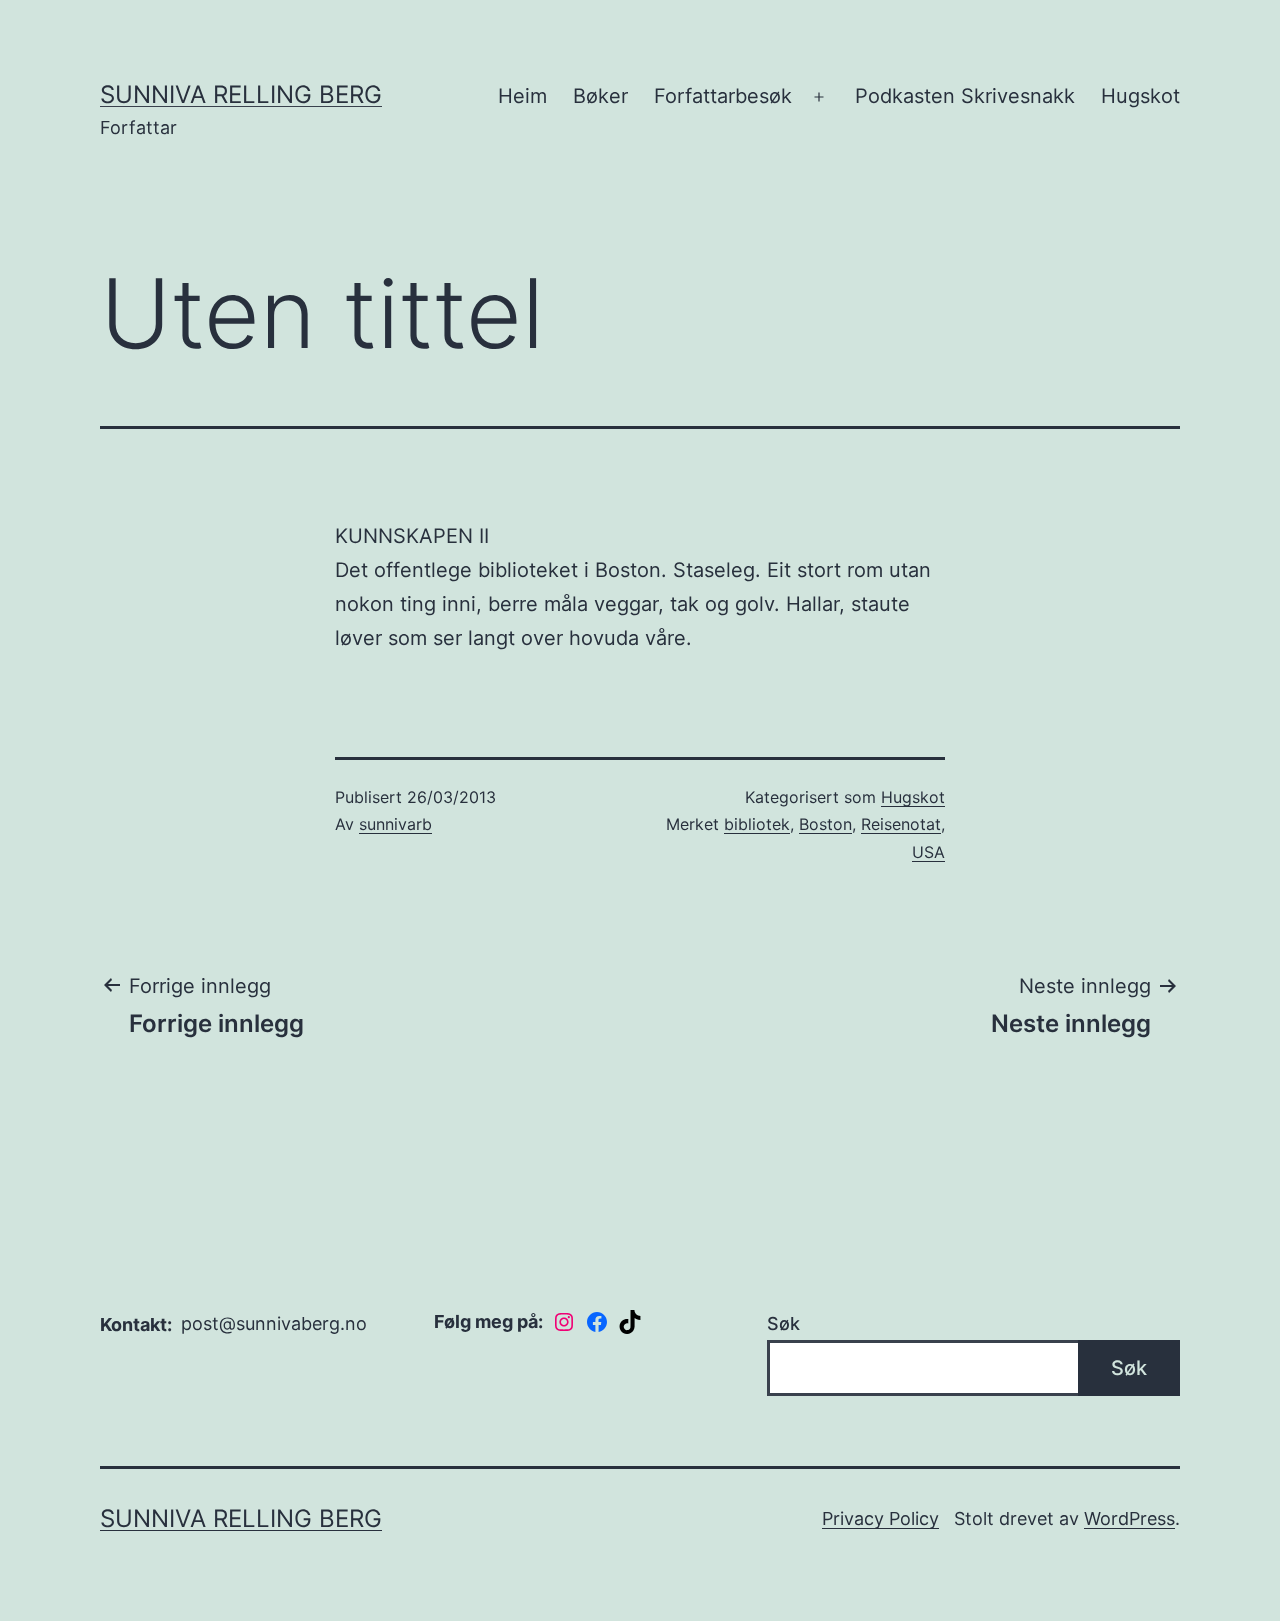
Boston (825, 824)
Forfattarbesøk (723, 96)
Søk (783, 1323)
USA (928, 852)
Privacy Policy (880, 1518)
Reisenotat (901, 824)
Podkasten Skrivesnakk (965, 96)
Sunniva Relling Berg (241, 94)
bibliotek (757, 824)
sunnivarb (395, 824)
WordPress (1129, 1518)
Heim (522, 96)
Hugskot (1140, 96)
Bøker (600, 96)
